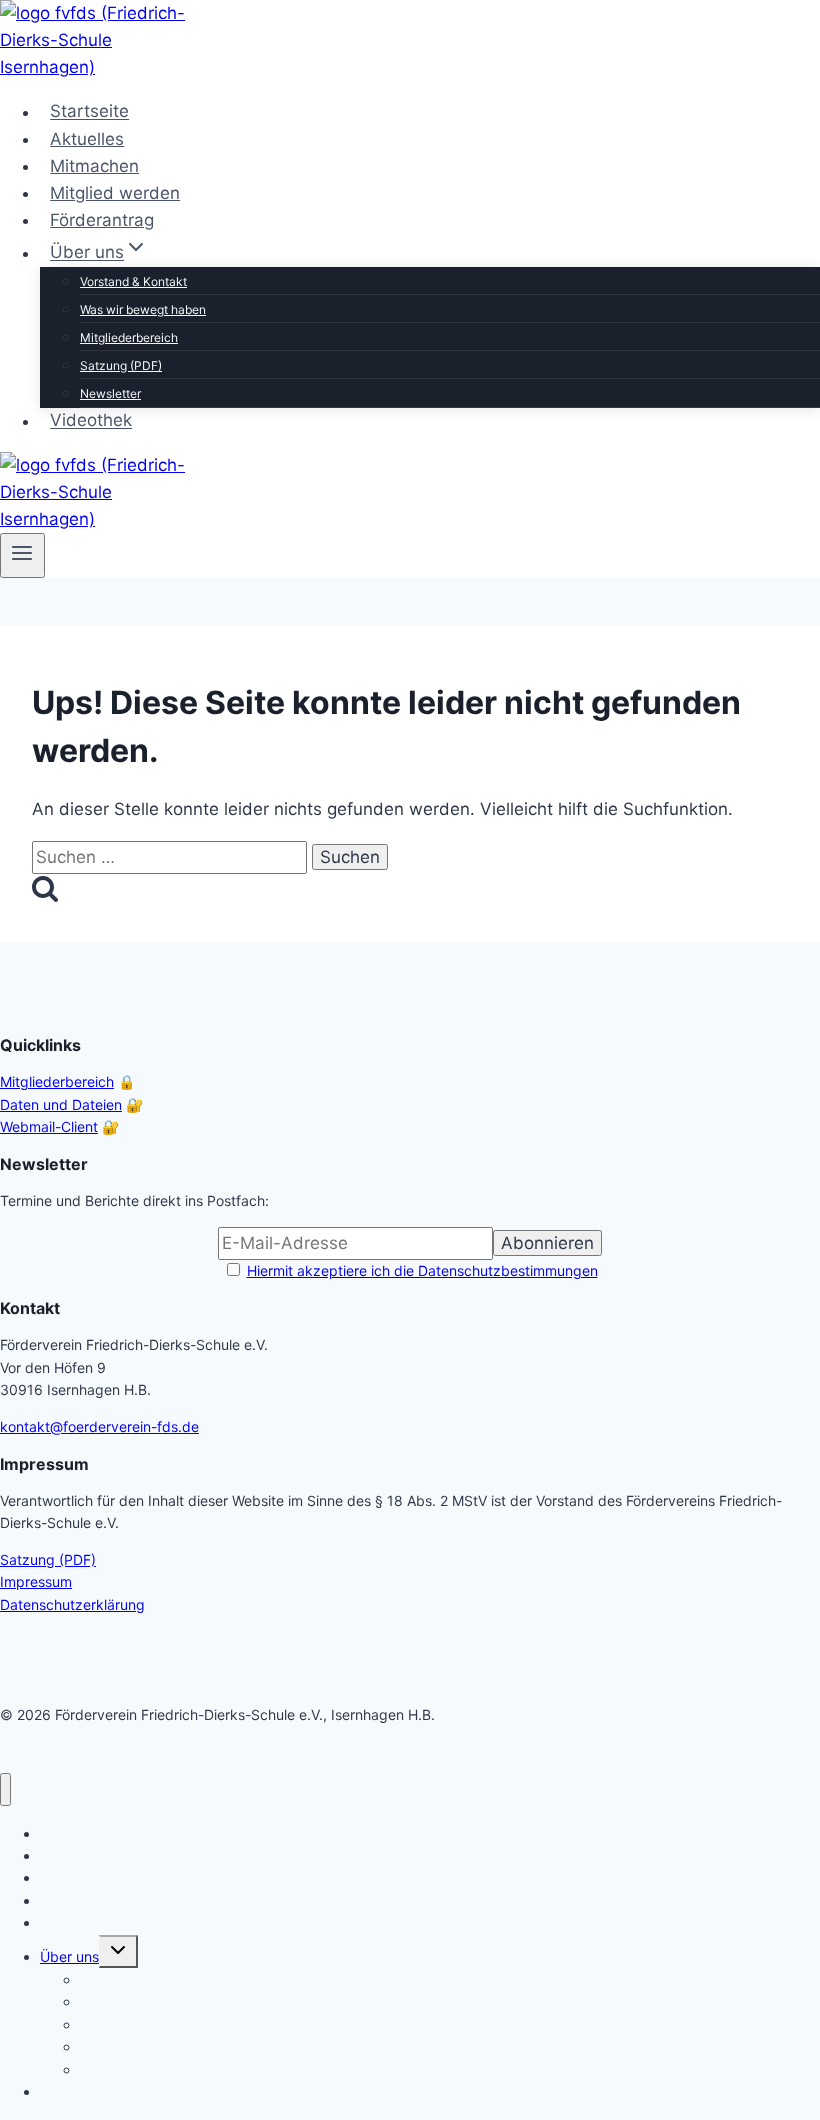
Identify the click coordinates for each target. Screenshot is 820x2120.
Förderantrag (102, 220)
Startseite (89, 112)
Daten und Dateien (61, 1104)
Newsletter (110, 393)
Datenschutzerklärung (72, 1604)
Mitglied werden (115, 193)
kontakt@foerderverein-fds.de (99, 1426)
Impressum (36, 1581)
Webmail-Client (49, 1126)
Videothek (91, 421)
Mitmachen (94, 166)
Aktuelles (87, 139)
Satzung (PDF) (121, 365)
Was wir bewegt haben (143, 309)
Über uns (69, 1956)
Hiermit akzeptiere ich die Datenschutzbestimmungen (422, 1270)
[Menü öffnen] (22, 555)
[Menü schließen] (5, 1789)
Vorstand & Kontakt (133, 281)
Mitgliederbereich (129, 337)
